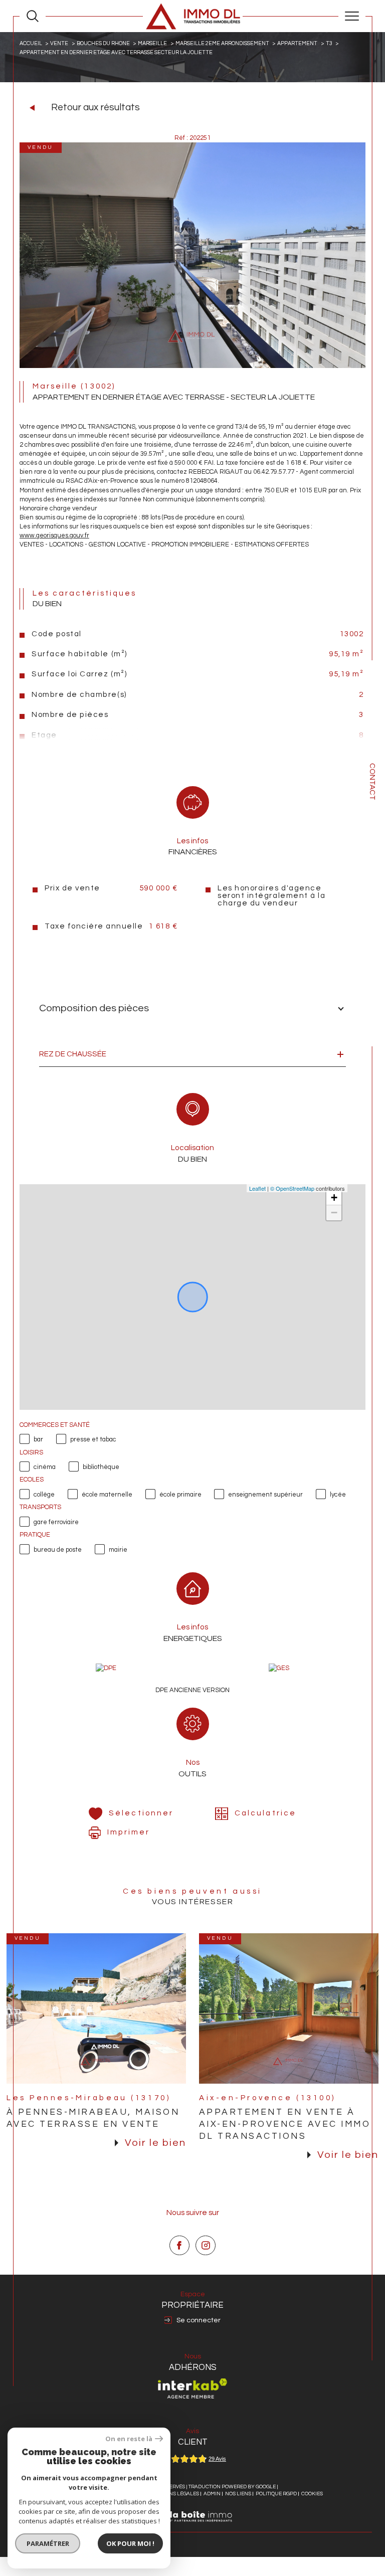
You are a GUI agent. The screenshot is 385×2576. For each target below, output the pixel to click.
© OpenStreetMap (292, 1188)
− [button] (334, 1213)
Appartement (297, 43)
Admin (212, 2494)
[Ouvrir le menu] (352, 16)
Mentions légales (174, 2494)
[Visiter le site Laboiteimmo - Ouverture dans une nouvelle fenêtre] (192, 2527)
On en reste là (129, 2439)
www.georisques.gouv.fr (54, 535)
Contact (372, 782)
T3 (329, 43)
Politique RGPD (276, 2494)
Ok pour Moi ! (130, 2543)
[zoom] (192, 366)
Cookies (312, 2494)
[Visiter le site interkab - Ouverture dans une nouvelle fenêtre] (192, 2388)
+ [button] (334, 1198)
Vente (59, 43)
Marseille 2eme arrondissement (222, 43)
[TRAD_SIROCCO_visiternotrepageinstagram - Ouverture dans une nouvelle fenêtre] (206, 2246)
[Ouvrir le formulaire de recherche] (33, 16)
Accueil (31, 43)
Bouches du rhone (103, 43)
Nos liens (238, 2494)
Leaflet (257, 1188)
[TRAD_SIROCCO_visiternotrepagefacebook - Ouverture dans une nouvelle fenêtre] (179, 2246)
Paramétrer (48, 2543)
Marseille (152, 43)
